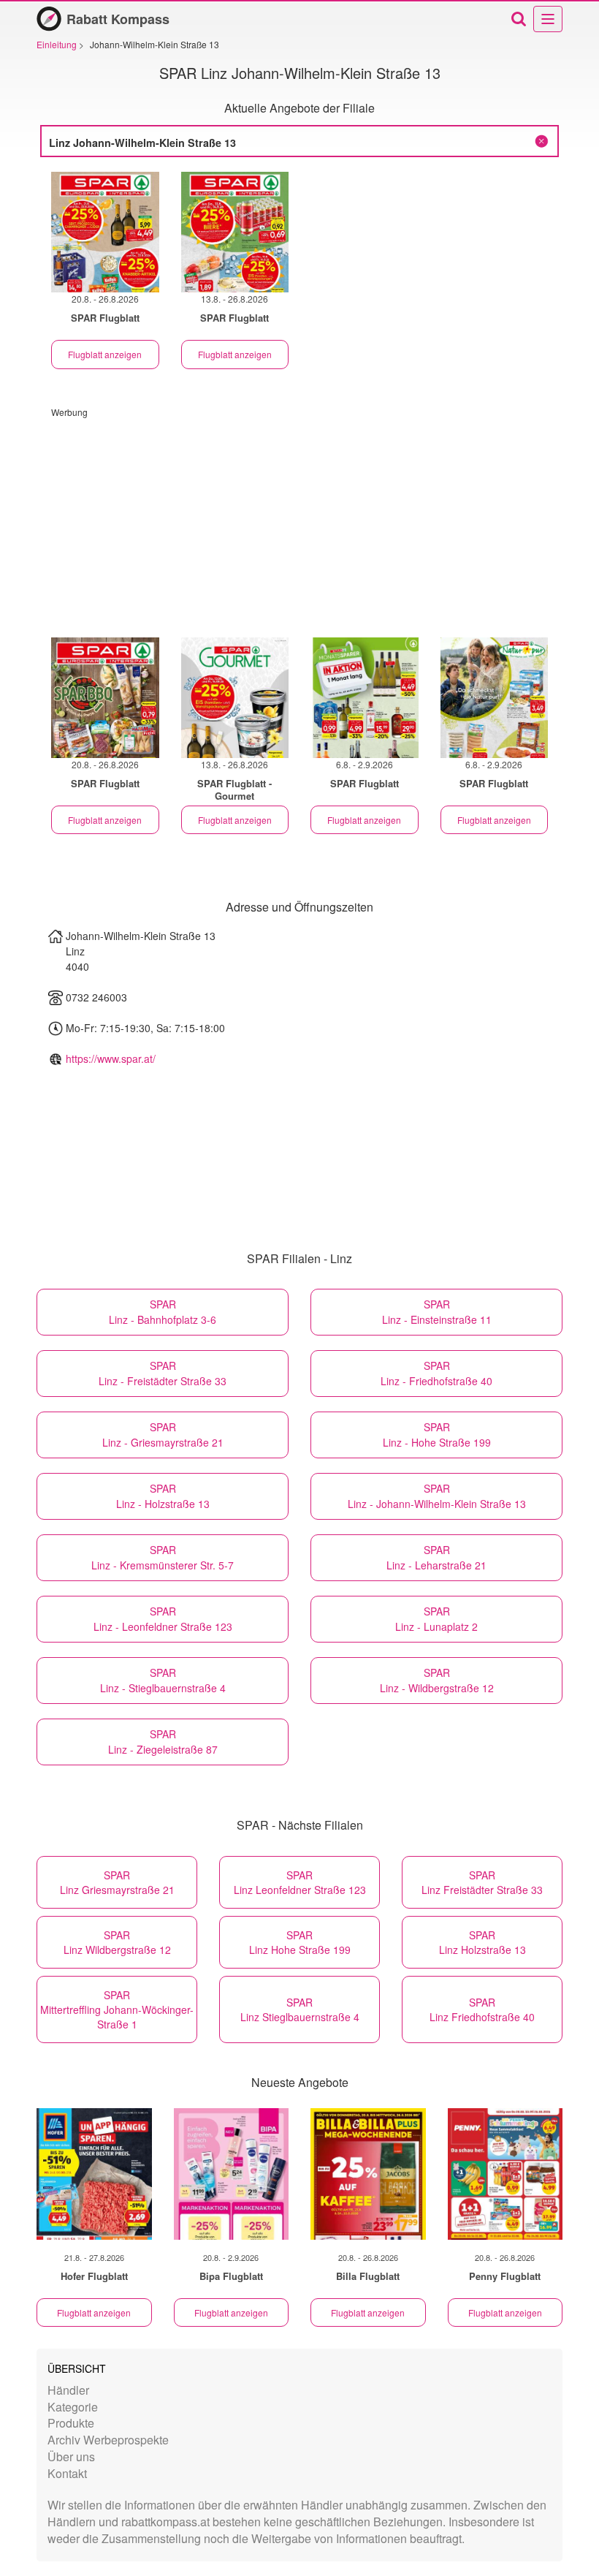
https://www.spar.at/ (111, 1058)
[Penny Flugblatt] (505, 2174)
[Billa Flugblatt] (368, 2174)
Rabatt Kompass (118, 19)
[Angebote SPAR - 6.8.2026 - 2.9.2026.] (365, 698)
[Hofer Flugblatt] (94, 2174)
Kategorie (73, 2407)
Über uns (71, 2456)
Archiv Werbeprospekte (108, 2440)
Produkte (71, 2423)
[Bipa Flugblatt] (232, 2174)
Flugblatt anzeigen (105, 354)
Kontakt (67, 2473)
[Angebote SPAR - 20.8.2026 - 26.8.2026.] (105, 232)
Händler (68, 2390)
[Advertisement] (299, 520)
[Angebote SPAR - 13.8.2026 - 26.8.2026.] (235, 232)
